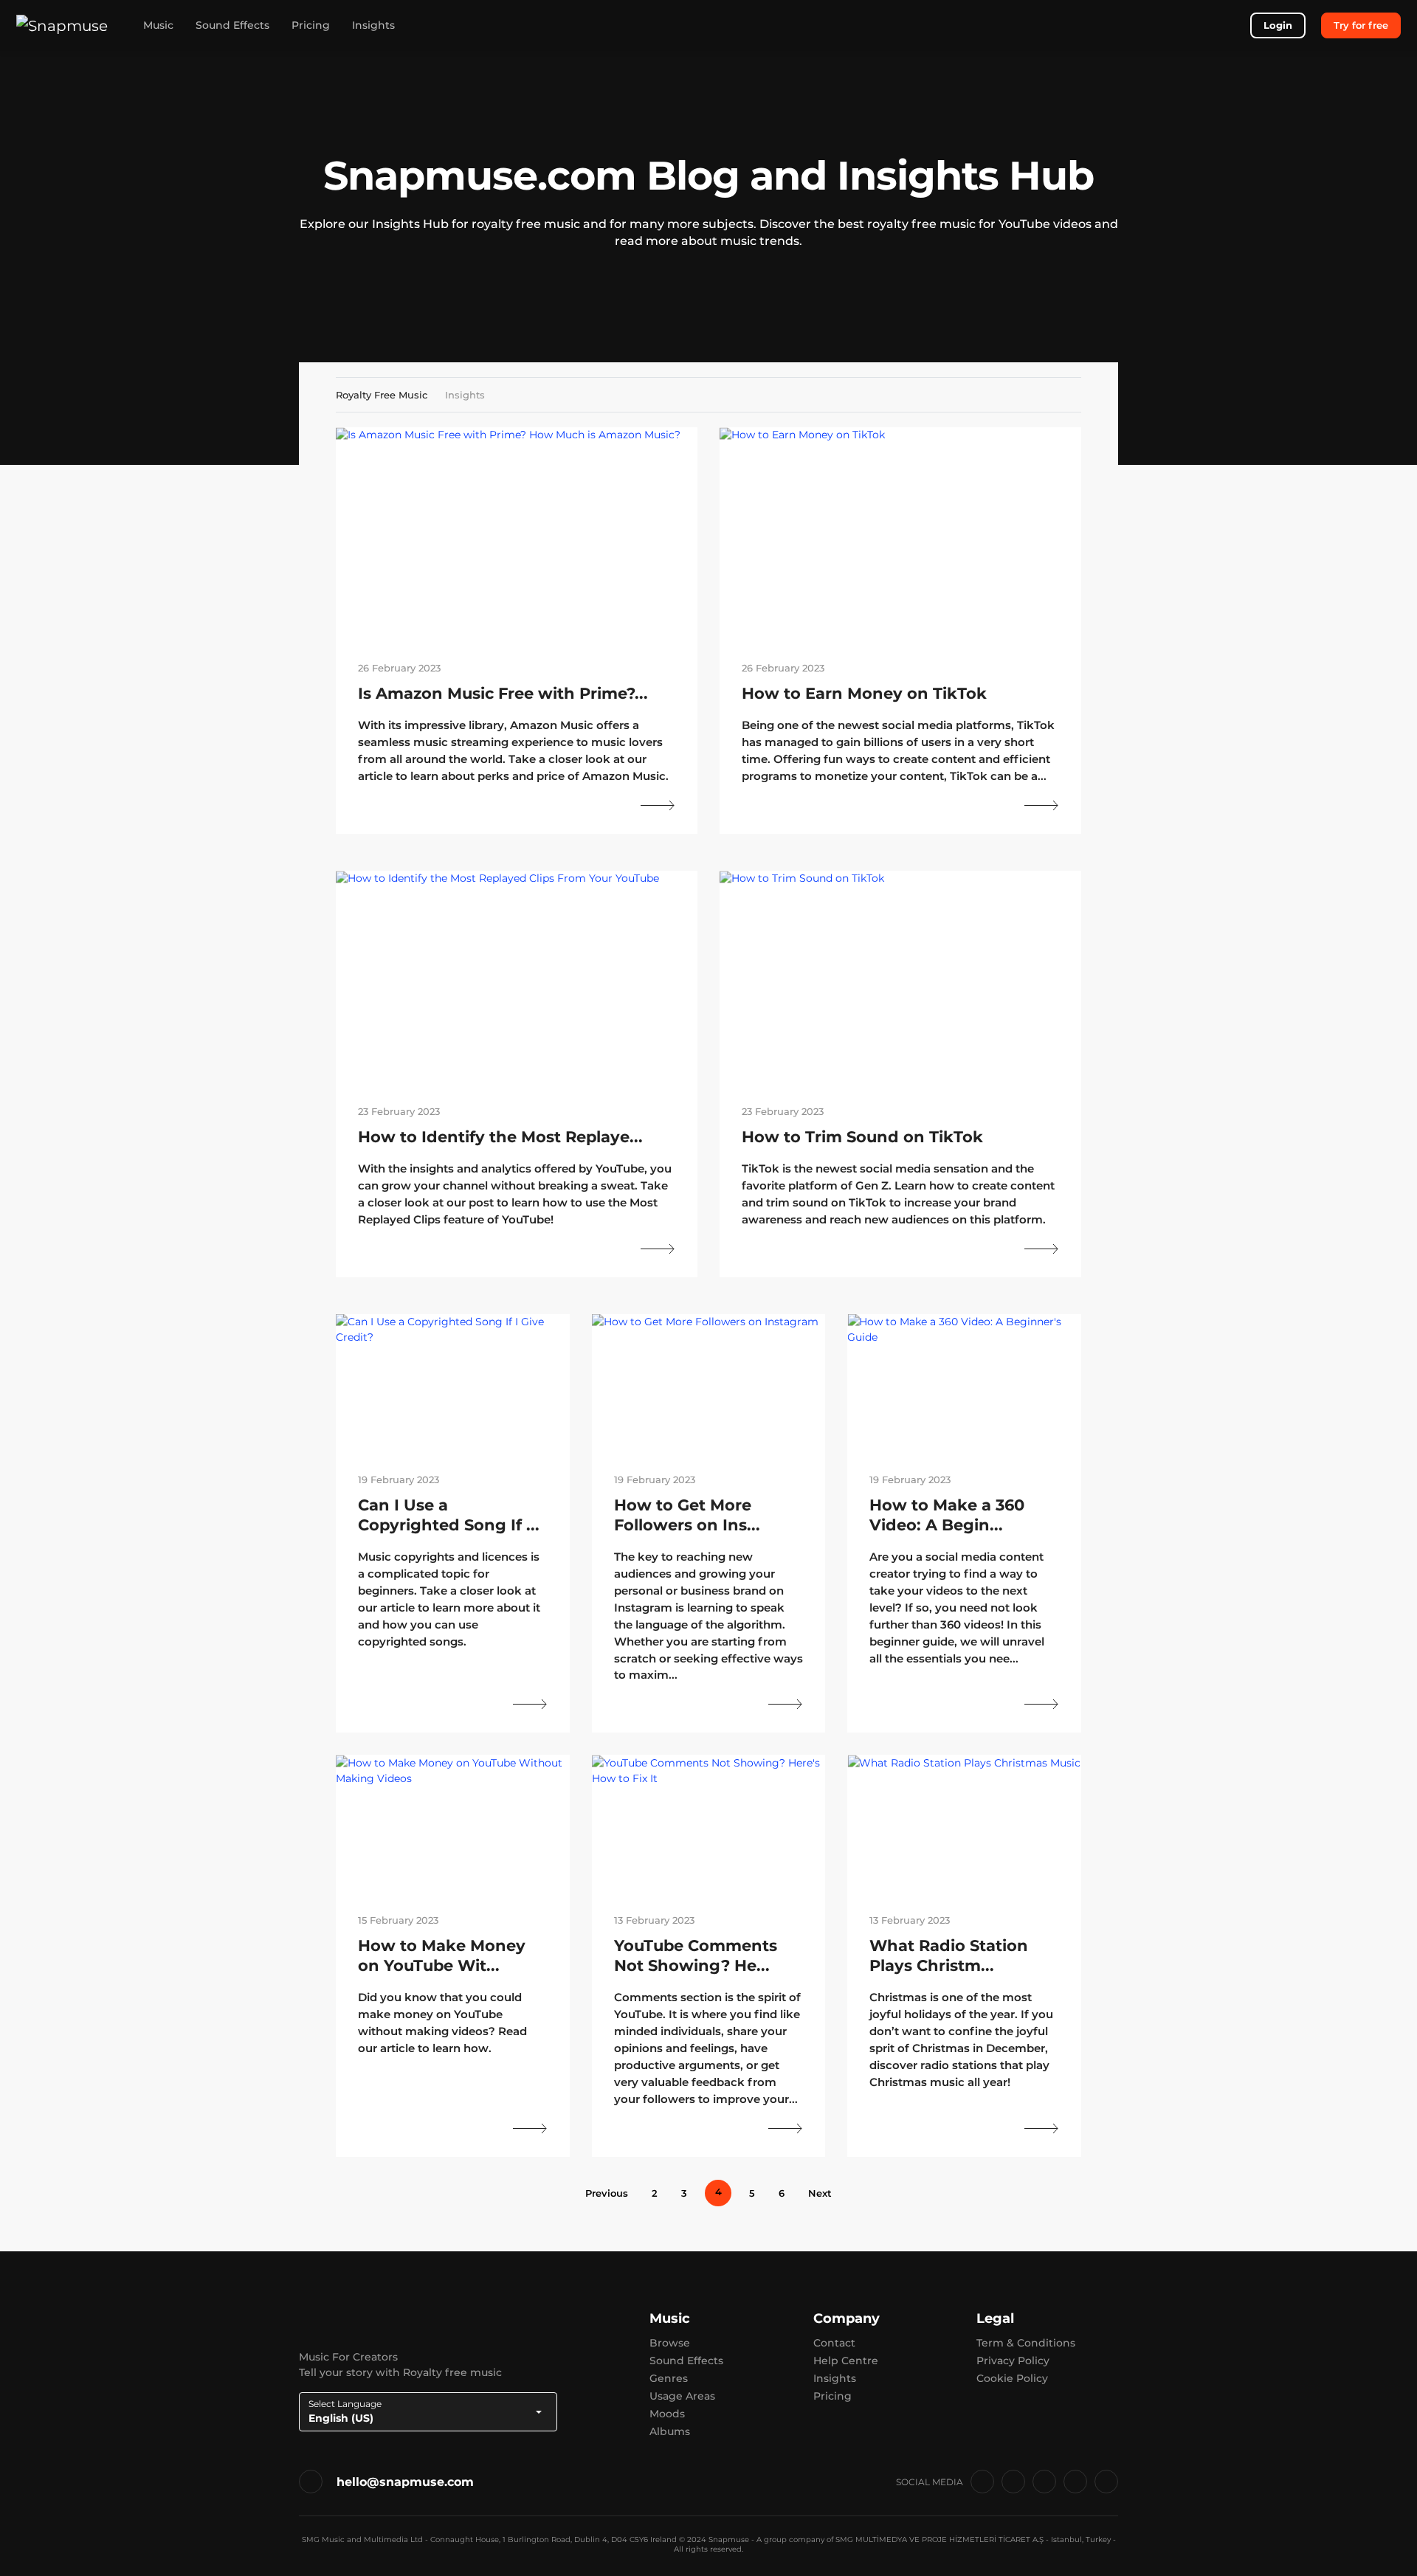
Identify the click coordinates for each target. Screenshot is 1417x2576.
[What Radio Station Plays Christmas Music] (964, 1824)
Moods (667, 2414)
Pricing (311, 25)
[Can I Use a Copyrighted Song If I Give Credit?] (453, 1383)
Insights (373, 25)
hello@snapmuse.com (405, 2482)
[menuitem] (601, 2193)
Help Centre (846, 2361)
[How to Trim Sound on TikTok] (900, 977)
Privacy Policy (1013, 2361)
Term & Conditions (1026, 2343)
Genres (669, 2378)
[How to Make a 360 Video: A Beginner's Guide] (964, 1383)
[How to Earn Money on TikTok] (900, 534)
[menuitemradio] (655, 2193)
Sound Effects (232, 25)
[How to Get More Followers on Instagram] (709, 1383)
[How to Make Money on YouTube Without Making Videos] (453, 1824)
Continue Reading (658, 805)
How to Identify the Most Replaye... (500, 1137)
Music (158, 25)
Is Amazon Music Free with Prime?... (503, 693)
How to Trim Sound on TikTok (862, 1137)
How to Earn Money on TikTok (864, 693)
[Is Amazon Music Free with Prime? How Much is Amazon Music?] (517, 534)
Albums (670, 2431)
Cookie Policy (1012, 2378)
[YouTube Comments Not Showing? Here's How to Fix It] (709, 1824)
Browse (670, 2343)
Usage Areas (682, 2396)
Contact (834, 2343)
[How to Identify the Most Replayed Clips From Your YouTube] (517, 977)
